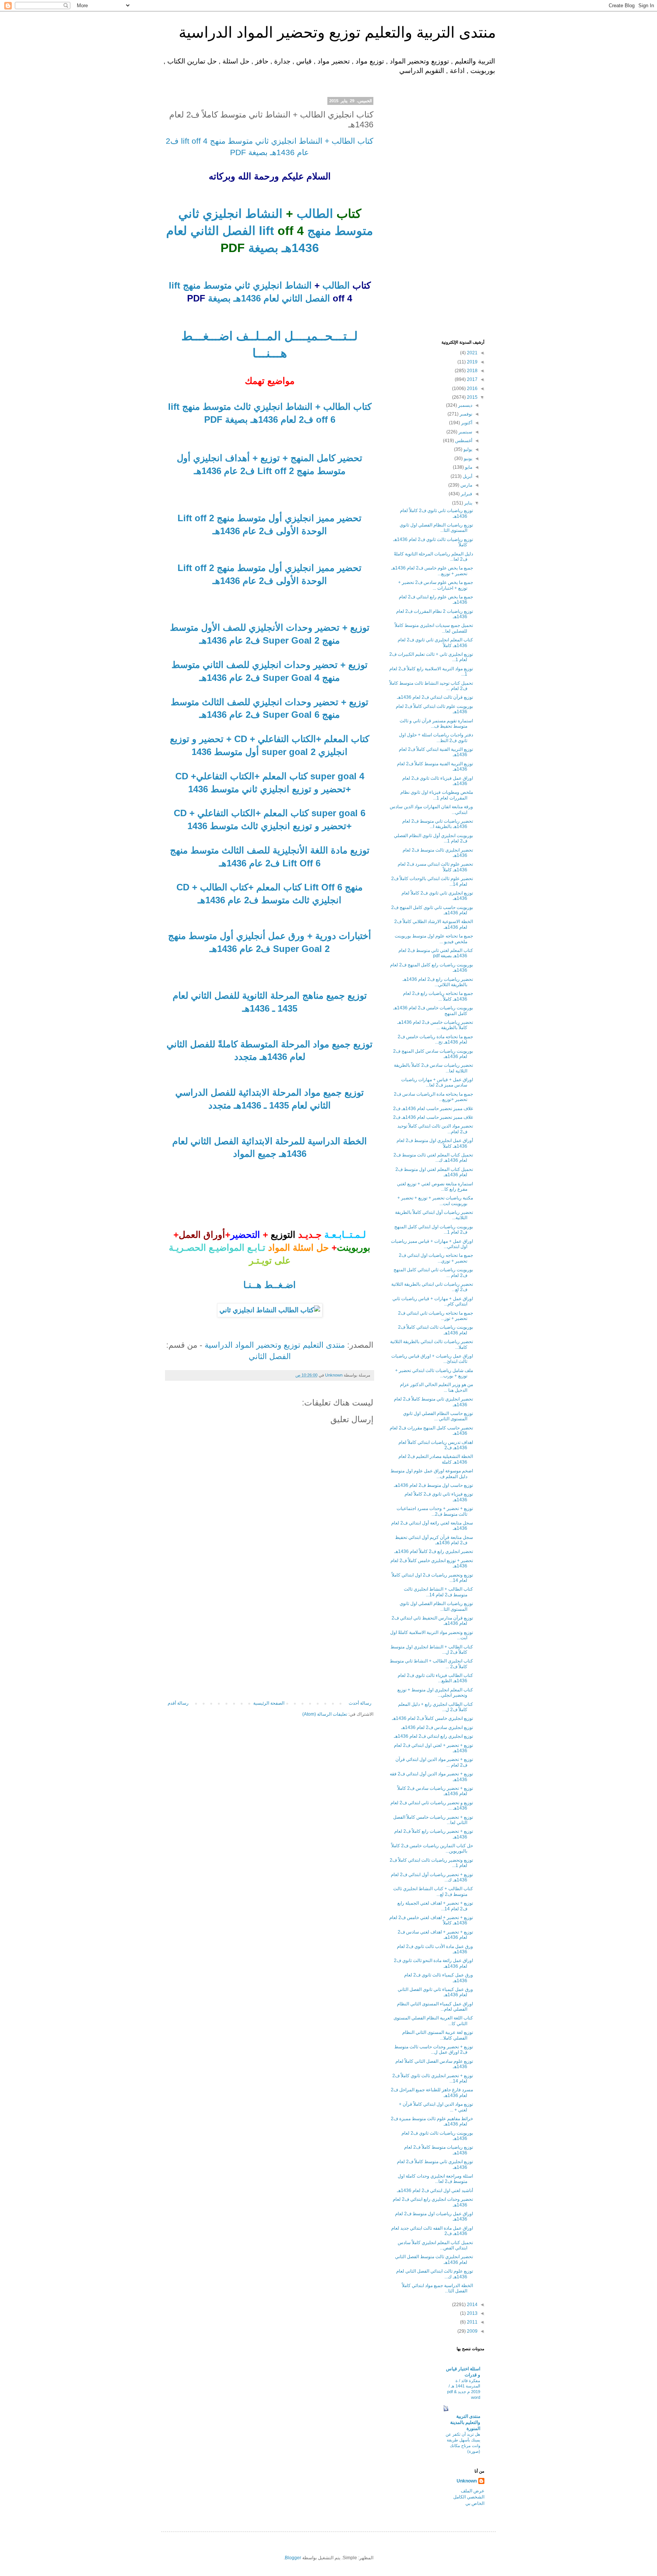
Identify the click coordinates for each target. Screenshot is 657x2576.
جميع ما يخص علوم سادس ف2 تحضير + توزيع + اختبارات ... (436, 585)
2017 (472, 379)
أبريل (467, 476)
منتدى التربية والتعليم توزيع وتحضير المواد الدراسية (337, 32)
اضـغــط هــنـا (270, 1285)
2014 (472, 2305)
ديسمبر (465, 405)
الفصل (237, 231)
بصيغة (262, 248)
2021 (472, 353)
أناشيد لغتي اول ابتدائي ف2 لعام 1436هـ (435, 2191)
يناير (468, 503)
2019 (472, 362)
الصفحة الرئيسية (269, 1703)
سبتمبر (465, 432)
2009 (472, 2331)
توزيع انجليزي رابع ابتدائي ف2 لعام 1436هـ (433, 1736)
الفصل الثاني (270, 1356)
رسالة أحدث (360, 1703)
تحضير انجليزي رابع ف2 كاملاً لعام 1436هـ (434, 1551)
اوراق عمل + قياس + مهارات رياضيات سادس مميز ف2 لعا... (437, 1082)
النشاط (262, 214)
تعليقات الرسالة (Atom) (325, 1714)
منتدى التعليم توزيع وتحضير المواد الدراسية (275, 1345)
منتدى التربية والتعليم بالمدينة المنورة (465, 2422)
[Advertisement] (270, 1643)
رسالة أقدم (178, 1703)
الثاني (203, 231)
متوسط (352, 231)
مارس (466, 485)
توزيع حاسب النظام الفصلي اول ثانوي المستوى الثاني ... (438, 1416)
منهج (317, 231)
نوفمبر (465, 414)
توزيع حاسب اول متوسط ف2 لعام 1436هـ (433, 1485)
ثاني (189, 214)
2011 (472, 2322)
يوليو (467, 449)
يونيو (467, 458)
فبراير (466, 494)
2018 (472, 371)
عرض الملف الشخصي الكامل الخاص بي (469, 2497)
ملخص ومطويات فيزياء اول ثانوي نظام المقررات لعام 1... (437, 795)
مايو (468, 467)
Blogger (293, 2558)
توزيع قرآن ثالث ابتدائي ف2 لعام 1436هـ (435, 697)
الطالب (313, 214)
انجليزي (221, 214)
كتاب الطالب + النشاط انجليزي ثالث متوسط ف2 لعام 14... (438, 1592)
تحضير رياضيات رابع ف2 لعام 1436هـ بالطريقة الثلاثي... (438, 982)
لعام (177, 231)
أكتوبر (466, 423)
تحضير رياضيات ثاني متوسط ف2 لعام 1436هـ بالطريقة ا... (438, 824)
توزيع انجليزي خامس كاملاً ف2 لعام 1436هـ (432, 1718)
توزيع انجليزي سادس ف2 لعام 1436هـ (437, 1727)
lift (268, 231)
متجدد (246, 1057)
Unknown (467, 2481)
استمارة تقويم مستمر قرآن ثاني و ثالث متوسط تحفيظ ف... (436, 723)
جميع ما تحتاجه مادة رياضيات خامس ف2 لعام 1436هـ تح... (435, 1039)
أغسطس (463, 441)
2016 (472, 389)
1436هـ (299, 248)
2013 (472, 2313)
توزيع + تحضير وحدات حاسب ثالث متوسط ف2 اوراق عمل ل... (434, 2049)
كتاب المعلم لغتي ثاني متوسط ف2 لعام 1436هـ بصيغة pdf (436, 953)
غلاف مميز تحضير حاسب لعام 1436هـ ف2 (433, 1109)
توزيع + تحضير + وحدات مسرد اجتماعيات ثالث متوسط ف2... (435, 1511)
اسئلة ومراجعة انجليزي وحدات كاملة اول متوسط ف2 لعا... (435, 2179)
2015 (472, 397)
